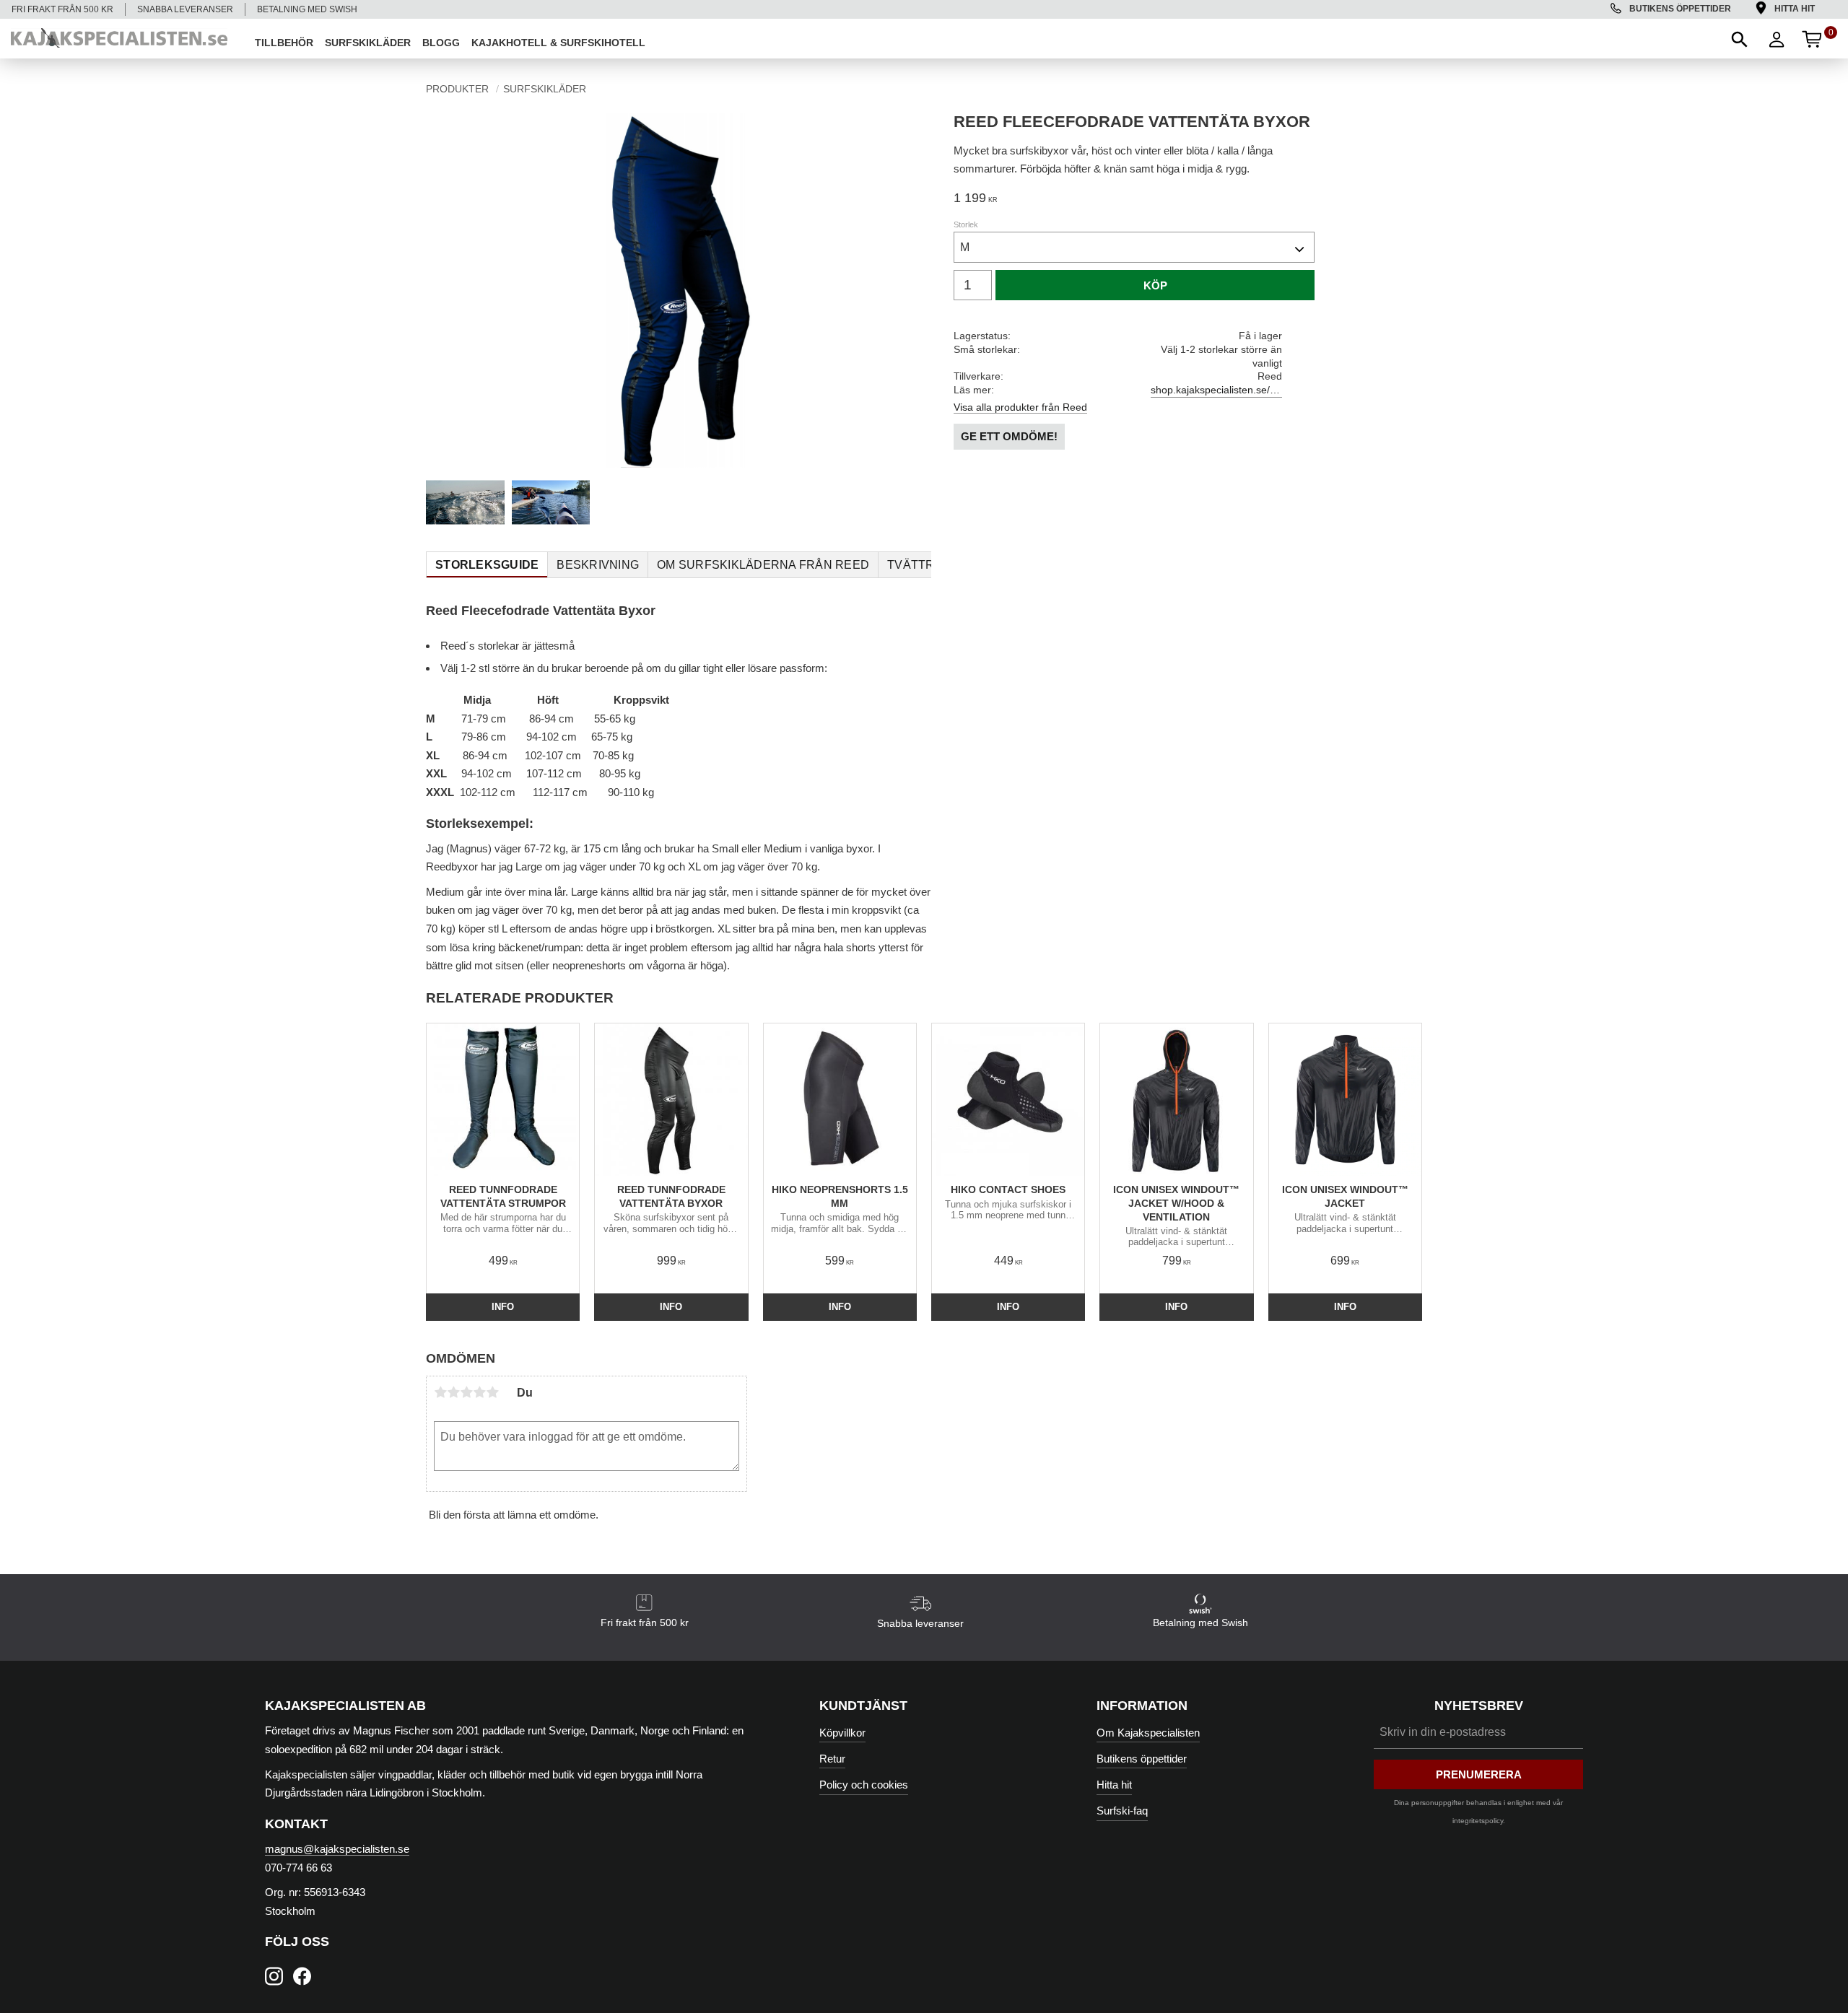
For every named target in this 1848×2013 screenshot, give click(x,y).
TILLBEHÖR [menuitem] (284, 43)
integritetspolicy (1478, 1821)
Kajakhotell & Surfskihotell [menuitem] (558, 43)
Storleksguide (487, 565)
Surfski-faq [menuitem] (1122, 1811)
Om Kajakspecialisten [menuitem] (1148, 1733)
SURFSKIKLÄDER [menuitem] (368, 43)
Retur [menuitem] (832, 1759)
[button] (1738, 38)
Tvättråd (919, 565)
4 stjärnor (479, 1392)
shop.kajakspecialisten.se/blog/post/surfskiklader (1216, 390)
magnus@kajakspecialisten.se (337, 1849)
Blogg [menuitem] (441, 43)
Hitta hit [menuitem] (1795, 9)
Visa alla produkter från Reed (1020, 407)
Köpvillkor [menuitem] (842, 1733)
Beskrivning (598, 565)
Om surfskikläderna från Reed (763, 565)
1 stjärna (440, 1392)
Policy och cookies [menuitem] (864, 1785)
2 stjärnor (453, 1392)
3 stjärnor (466, 1392)
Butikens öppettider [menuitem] (1680, 9)
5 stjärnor (492, 1392)
